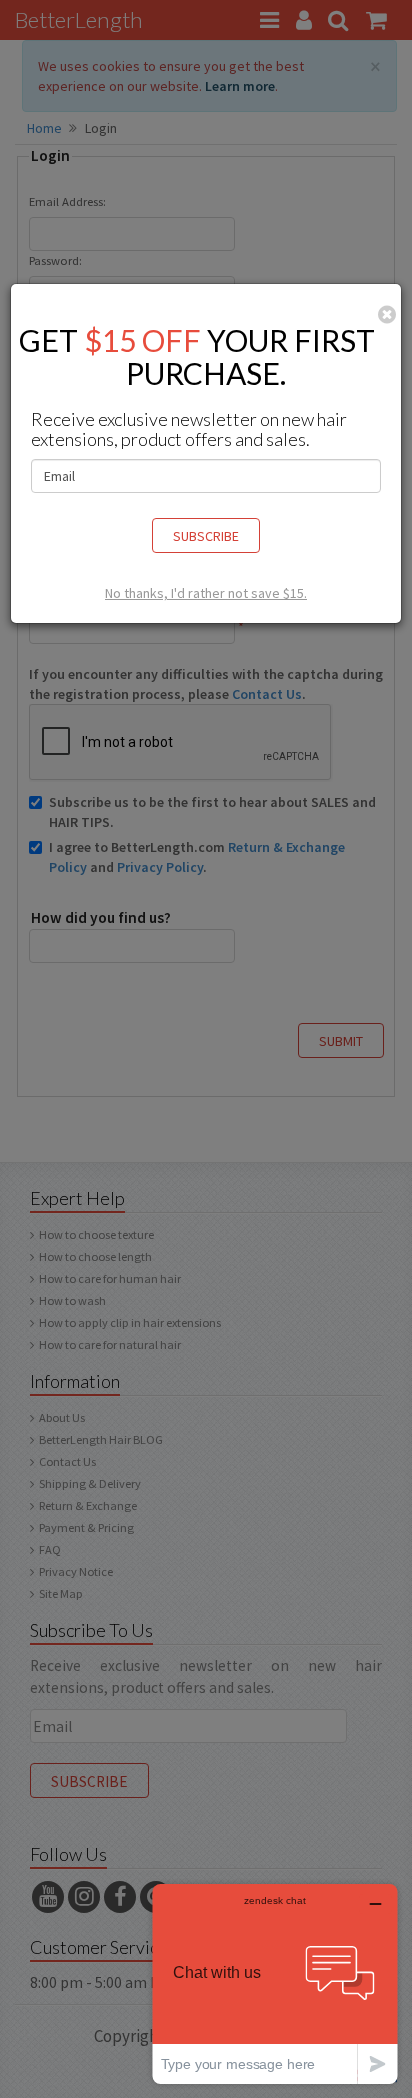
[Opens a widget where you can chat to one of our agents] (275, 1983)
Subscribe (206, 536)
